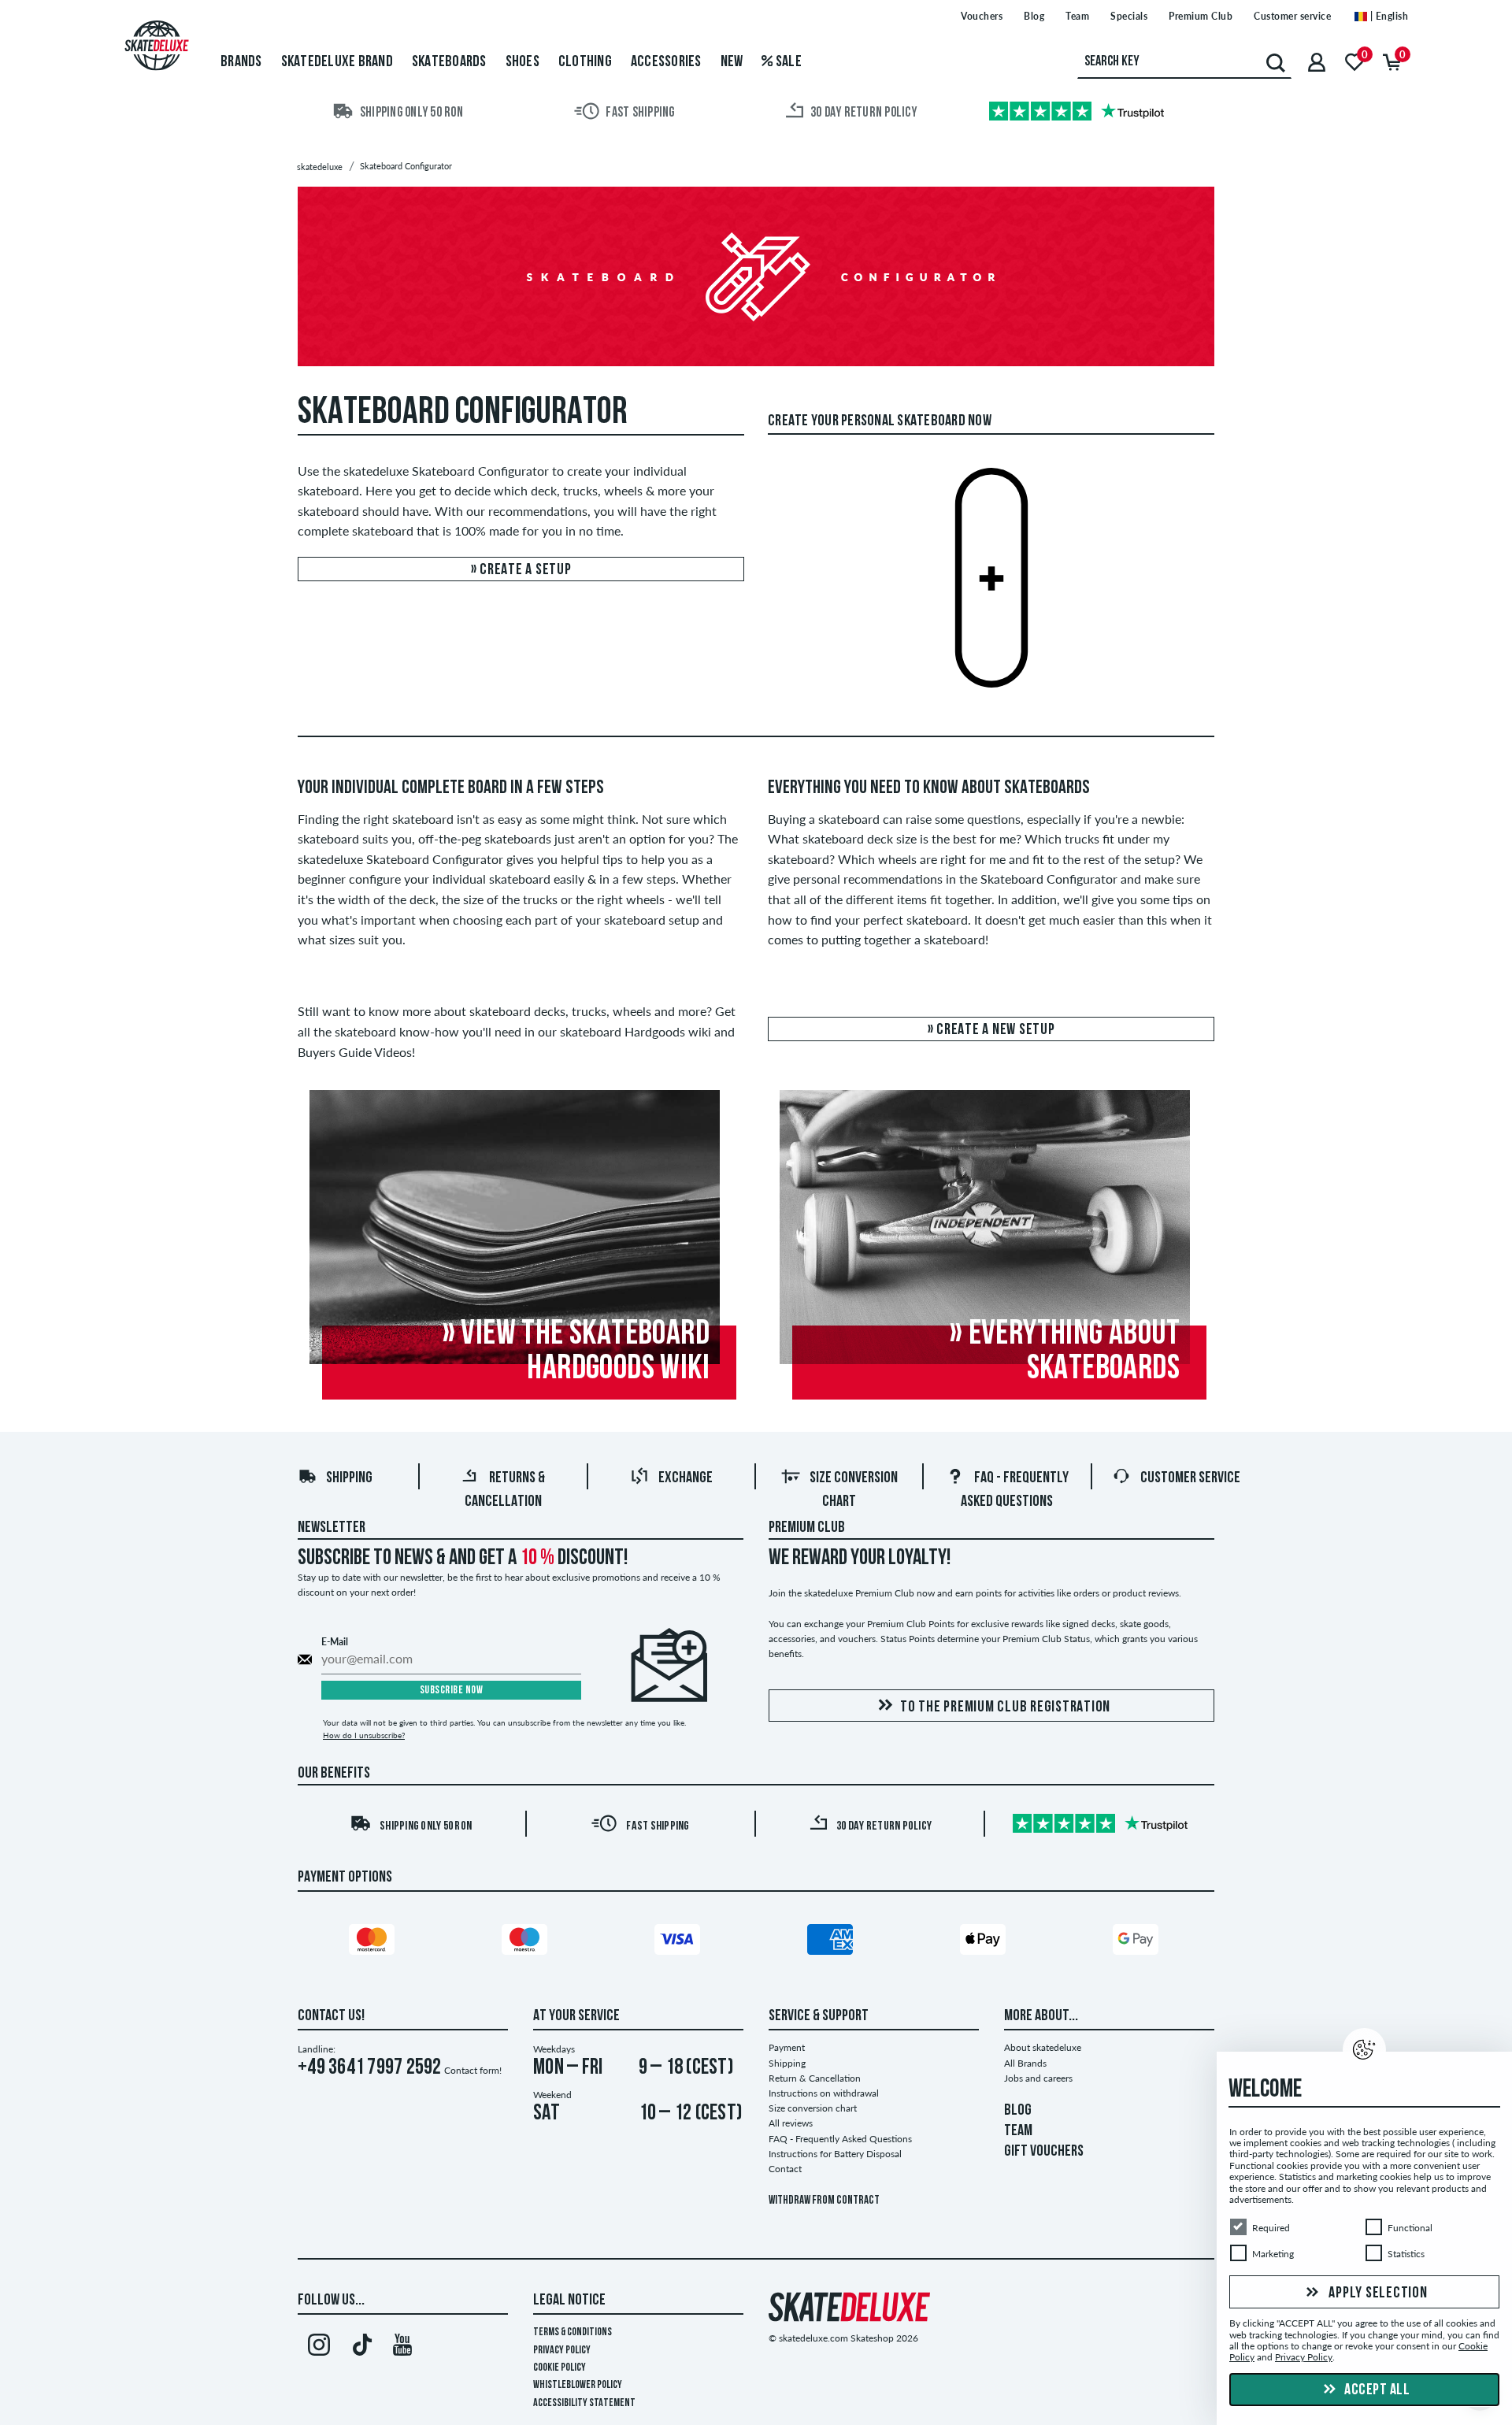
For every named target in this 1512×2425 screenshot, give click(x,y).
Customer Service (1190, 1478)
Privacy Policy (562, 2351)
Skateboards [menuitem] (449, 62)
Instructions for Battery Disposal (835, 2154)
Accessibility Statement (584, 2403)
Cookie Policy (560, 2368)
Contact (785, 2169)
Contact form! (473, 2070)
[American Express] (832, 1942)
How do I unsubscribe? (364, 1735)
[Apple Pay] (985, 1942)
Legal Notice (569, 2301)
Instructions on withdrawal (824, 2093)
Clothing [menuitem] (585, 62)
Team (1077, 16)
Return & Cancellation (815, 2078)
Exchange (686, 1478)
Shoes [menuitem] (523, 62)
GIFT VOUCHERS (1044, 2152)
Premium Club (1201, 16)
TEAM (1018, 2131)
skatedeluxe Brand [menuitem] (337, 62)
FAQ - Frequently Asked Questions (840, 2139)
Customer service (1292, 16)
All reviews (791, 2123)
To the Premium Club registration (1005, 1708)
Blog (1034, 16)
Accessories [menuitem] (666, 62)
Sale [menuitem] (787, 62)
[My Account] (1317, 62)
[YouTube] (403, 2348)
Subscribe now (452, 1691)
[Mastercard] (374, 1942)
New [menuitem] (732, 62)
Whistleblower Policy (578, 2385)
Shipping (349, 1478)
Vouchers (982, 16)
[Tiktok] (360, 2348)
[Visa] (680, 1942)
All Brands (1025, 2063)
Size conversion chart (813, 2108)
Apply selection (1377, 2293)
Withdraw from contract (824, 2201)
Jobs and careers (1038, 2078)
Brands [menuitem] (241, 62)
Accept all (1376, 2390)
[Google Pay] (1138, 1942)
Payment (787, 2047)
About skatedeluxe (1043, 2047)
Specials (1129, 16)
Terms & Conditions (573, 2332)
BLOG (1018, 2111)
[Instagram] (319, 2348)
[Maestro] (527, 1942)
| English (1388, 16)
